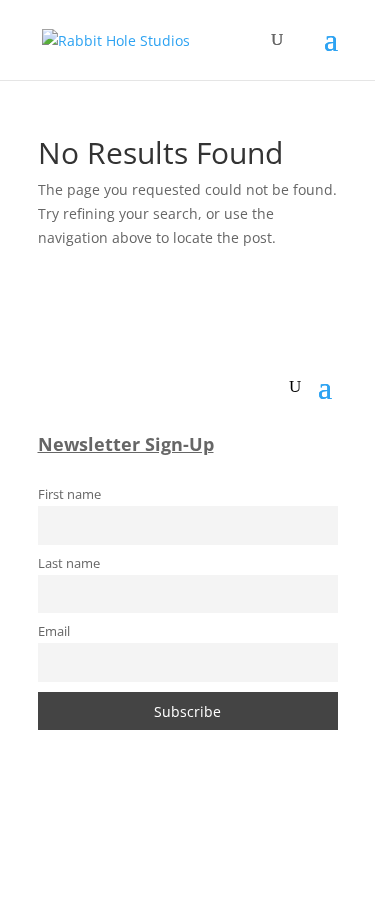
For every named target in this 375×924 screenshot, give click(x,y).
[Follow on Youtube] (248, 820)
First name (69, 494)
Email (54, 631)
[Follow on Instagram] (168, 820)
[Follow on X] (208, 820)
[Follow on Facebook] (128, 820)
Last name (69, 563)
